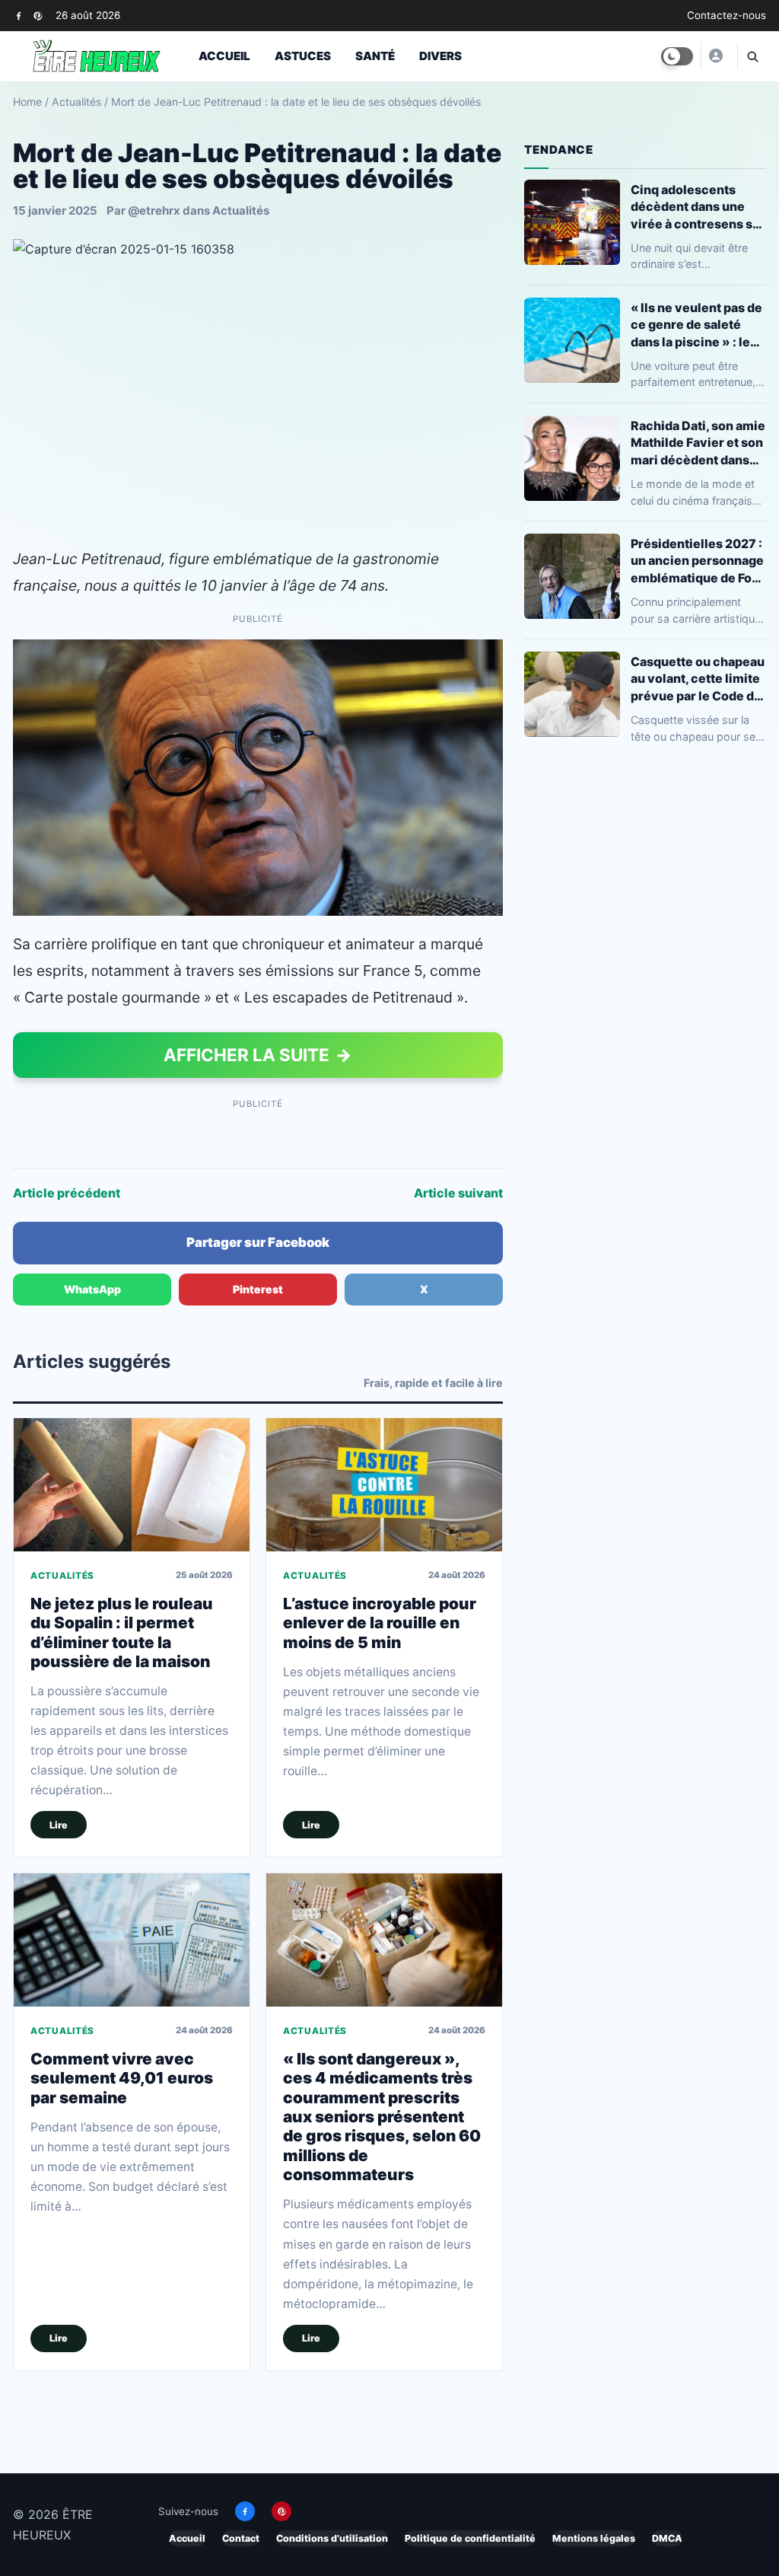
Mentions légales (594, 2538)
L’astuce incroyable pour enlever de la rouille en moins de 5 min (380, 1623)
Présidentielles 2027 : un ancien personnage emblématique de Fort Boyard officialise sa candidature (697, 561)
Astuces (303, 56)
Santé (375, 56)
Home (27, 102)
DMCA (667, 2538)
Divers (440, 56)
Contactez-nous (727, 15)
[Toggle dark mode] (677, 56)
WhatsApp (92, 1289)
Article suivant (458, 1193)
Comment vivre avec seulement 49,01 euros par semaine (122, 2078)
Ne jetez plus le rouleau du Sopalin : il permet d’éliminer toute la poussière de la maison (122, 1632)
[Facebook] (19, 16)
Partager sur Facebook (258, 1242)
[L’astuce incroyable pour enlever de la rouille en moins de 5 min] (384, 1484)
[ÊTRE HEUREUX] (715, 56)
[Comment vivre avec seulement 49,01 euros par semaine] (132, 1940)
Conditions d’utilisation (332, 2538)
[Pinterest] (38, 16)
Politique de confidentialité (470, 2538)
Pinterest (258, 1289)
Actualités (76, 102)
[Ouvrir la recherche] (752, 56)
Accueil (224, 56)
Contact (241, 2538)
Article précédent (67, 1193)
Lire (59, 1825)
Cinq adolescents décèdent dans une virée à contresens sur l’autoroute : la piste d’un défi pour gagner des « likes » (698, 207)
